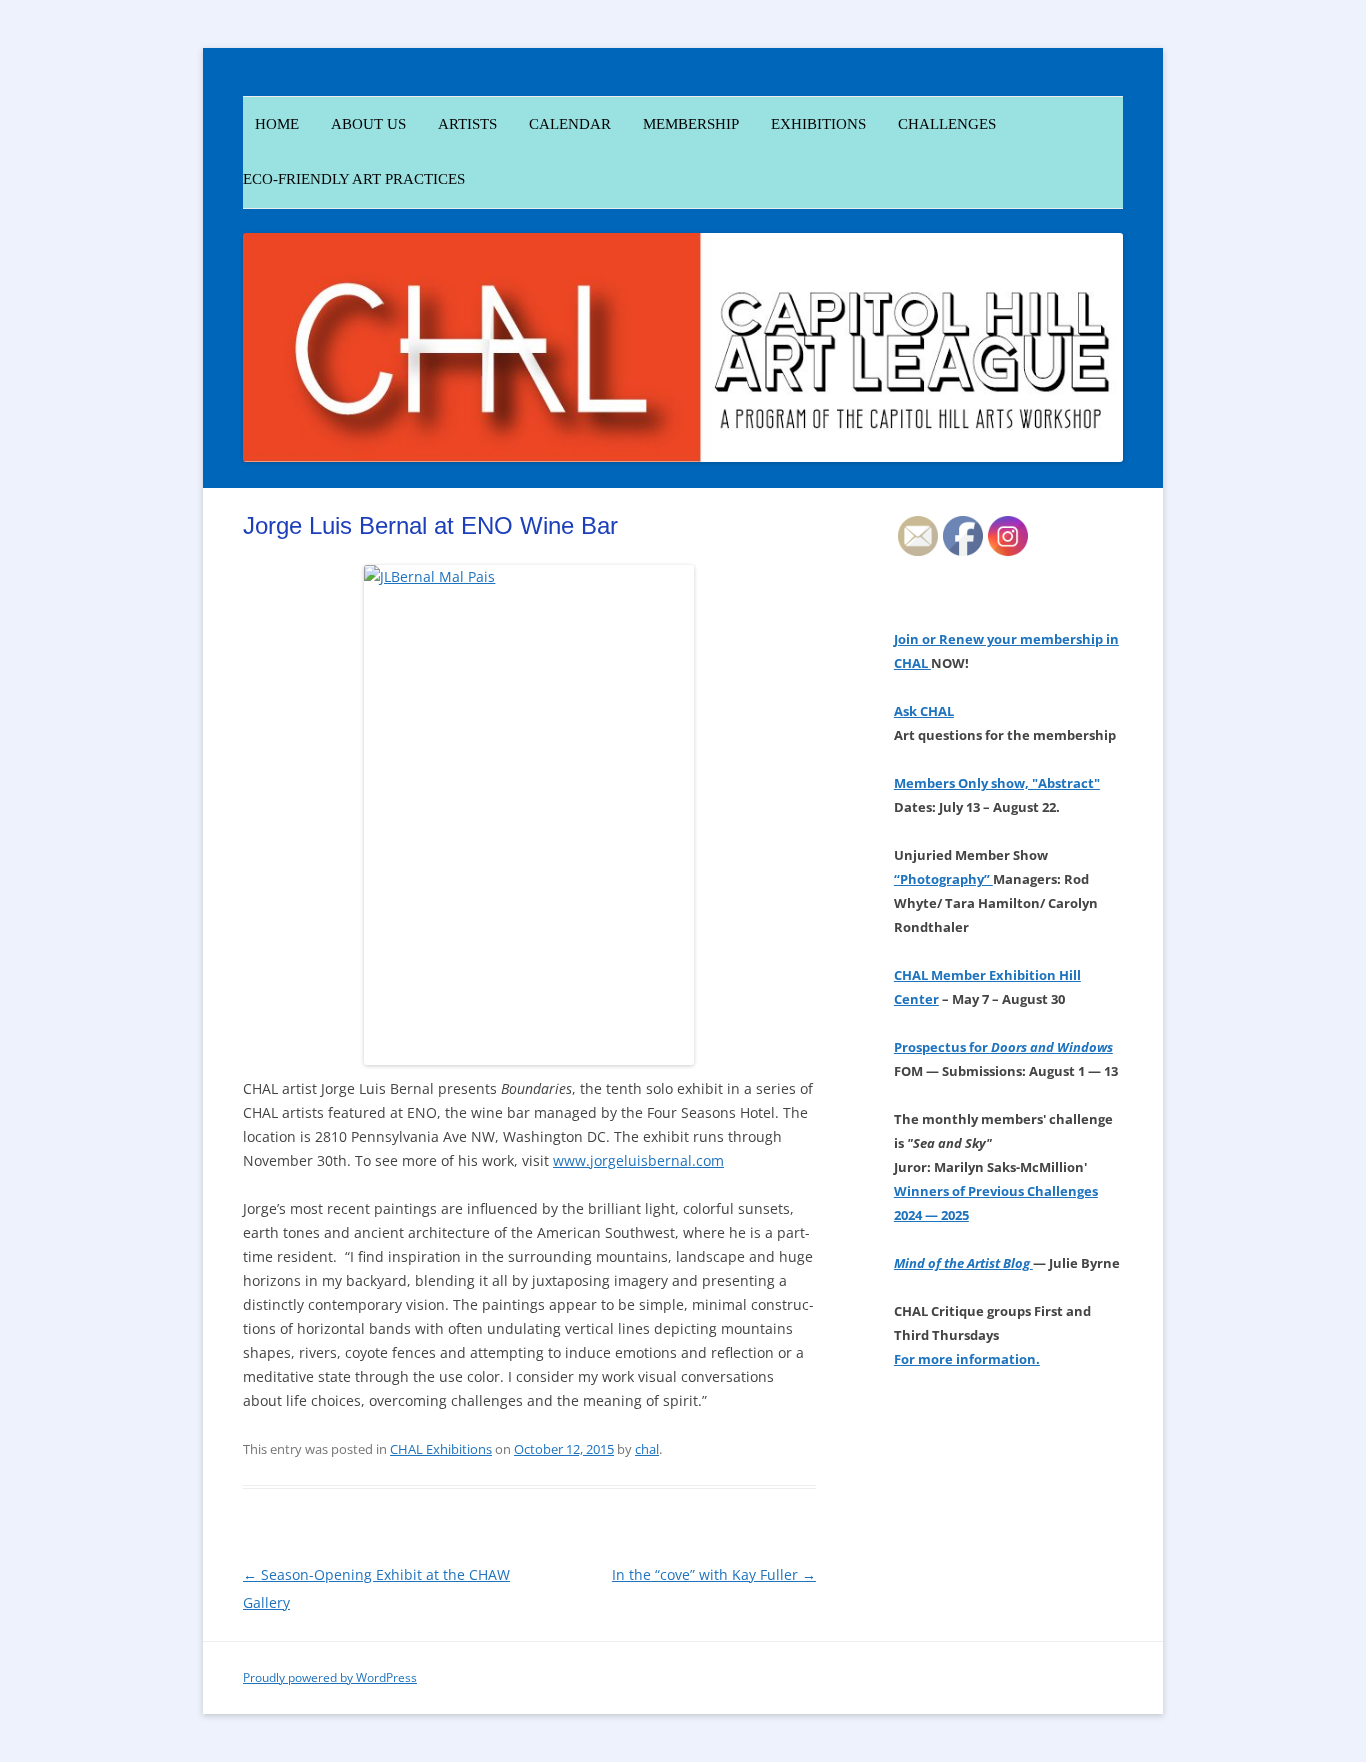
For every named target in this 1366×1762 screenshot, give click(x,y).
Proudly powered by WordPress (330, 1677)
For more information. (967, 1359)
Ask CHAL (924, 711)
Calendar (570, 124)
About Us (368, 124)
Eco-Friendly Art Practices (354, 179)
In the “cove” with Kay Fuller (714, 1574)
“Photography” (943, 879)
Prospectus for (1003, 1047)
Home (271, 124)
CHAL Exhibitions (441, 1449)
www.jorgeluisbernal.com (638, 1160)
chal (647, 1449)
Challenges (947, 124)
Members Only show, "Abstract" (997, 783)
